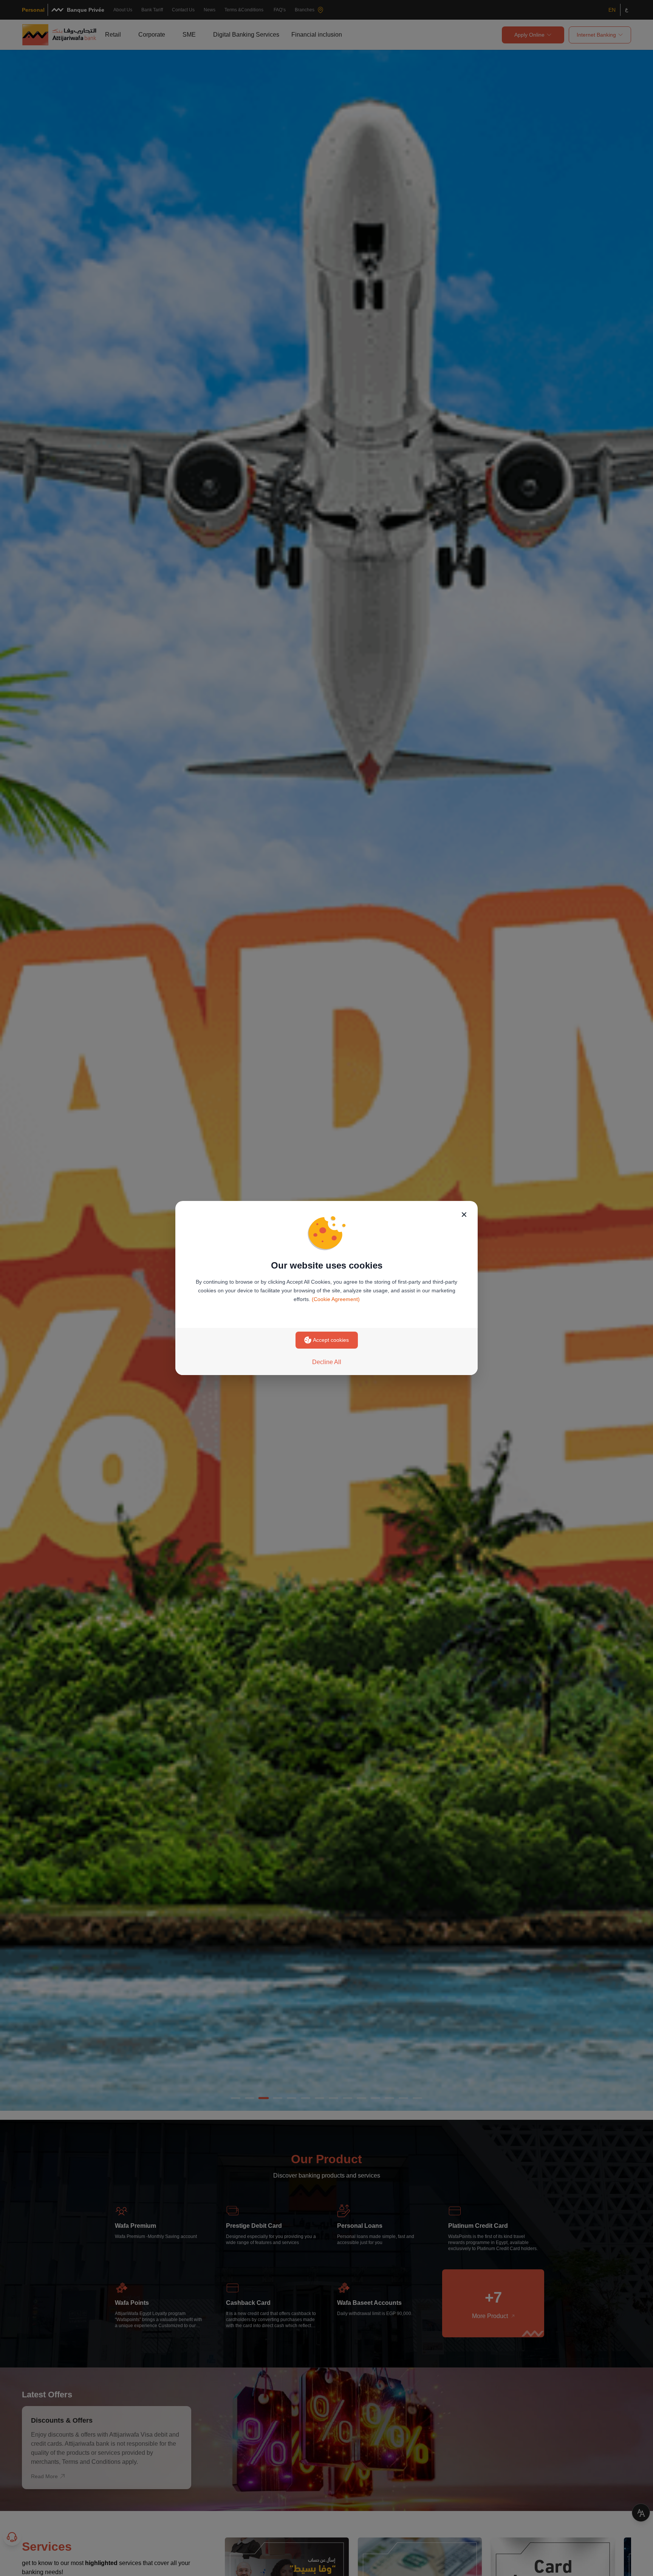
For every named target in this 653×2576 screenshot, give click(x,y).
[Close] (464, 1215)
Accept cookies (331, 1340)
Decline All (327, 1362)
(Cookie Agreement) (336, 1299)
